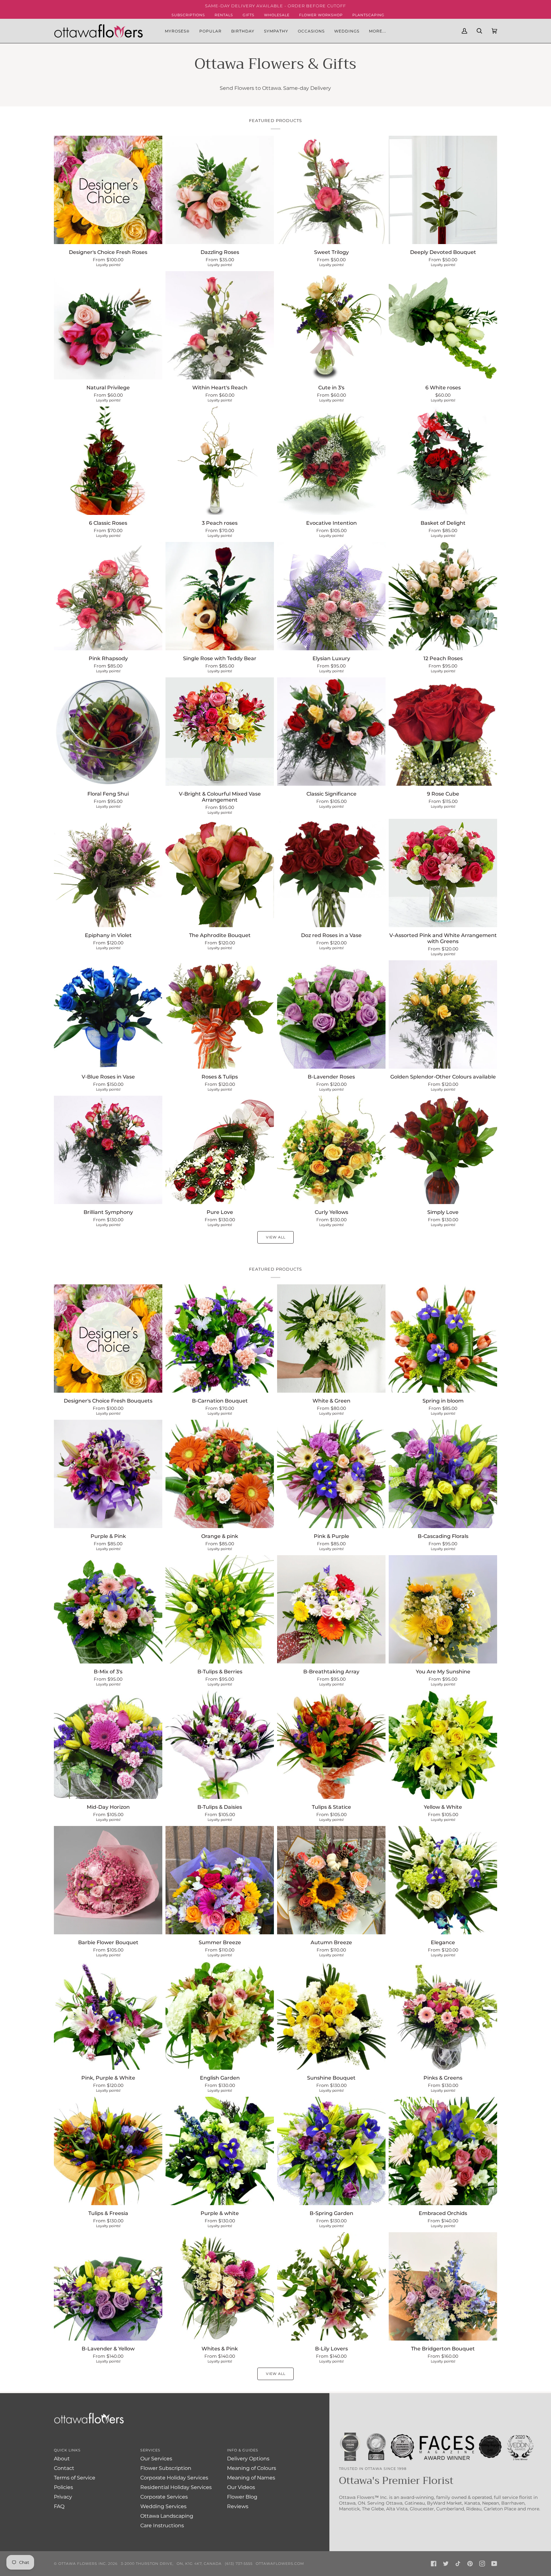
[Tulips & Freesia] (108, 2151)
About (62, 2459)
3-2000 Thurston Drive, (147, 2564)
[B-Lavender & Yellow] (108, 2286)
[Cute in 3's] (331, 325)
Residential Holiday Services (176, 2487)
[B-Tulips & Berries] (220, 1609)
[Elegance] (443, 1880)
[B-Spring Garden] (331, 2151)
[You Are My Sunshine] (443, 1609)
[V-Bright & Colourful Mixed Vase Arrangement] (220, 732)
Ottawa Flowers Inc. (83, 2564)
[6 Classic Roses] (108, 461)
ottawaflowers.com (280, 2564)
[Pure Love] (220, 1150)
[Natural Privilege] (108, 325)
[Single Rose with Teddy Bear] (220, 596)
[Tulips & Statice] (331, 1745)
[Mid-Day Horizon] (108, 1745)
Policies (63, 2487)
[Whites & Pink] (220, 2286)
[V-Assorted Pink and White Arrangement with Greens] (443, 873)
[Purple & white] (220, 2151)
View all (276, 1237)
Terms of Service (75, 2478)
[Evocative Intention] (331, 461)
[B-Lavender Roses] (331, 1014)
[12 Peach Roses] (443, 596)
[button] (210, 31)
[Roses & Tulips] (220, 1014)
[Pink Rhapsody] (108, 596)
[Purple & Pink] (108, 1474)
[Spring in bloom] (443, 1339)
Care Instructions (162, 2525)
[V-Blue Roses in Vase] (108, 1014)
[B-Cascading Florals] (443, 1474)
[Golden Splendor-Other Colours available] (443, 1014)
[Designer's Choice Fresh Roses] (108, 190)
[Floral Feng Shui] (108, 732)
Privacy (63, 2497)
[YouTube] (494, 2564)
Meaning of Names (251, 2478)
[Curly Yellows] (331, 1150)
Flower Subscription (166, 2468)
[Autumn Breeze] (331, 1880)
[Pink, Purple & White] (108, 2016)
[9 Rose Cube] (443, 732)
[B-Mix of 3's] (108, 1609)
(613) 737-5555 (239, 2564)
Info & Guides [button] (243, 2450)
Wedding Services (163, 2506)
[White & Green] (331, 1339)
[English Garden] (220, 2016)
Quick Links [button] (67, 2450)
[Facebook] (434, 2564)
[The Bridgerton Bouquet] (443, 2286)
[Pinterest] (470, 2564)
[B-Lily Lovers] (331, 2286)
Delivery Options (248, 2459)
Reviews (238, 2506)
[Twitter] (446, 2564)
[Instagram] (482, 2564)
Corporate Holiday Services (174, 2478)
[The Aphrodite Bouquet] (220, 873)
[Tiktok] (458, 2564)
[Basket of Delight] (443, 461)
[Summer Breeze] (220, 1880)
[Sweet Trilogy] (331, 190)
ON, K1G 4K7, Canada (199, 2564)
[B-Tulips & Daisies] (220, 1745)
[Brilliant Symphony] (108, 1150)
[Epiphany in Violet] (108, 873)
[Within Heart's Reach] (220, 325)
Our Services (156, 2459)
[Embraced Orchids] (443, 2151)
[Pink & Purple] (331, 1474)
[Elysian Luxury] (331, 596)
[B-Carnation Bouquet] (220, 1339)
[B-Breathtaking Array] (331, 1609)
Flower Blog (242, 2497)
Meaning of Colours (252, 2468)
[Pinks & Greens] (443, 2016)
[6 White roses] (443, 325)
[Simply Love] (443, 1150)
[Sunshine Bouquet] (331, 2016)
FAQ (59, 2506)
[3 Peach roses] (220, 461)
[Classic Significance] (331, 732)
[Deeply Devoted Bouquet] (443, 190)
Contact (64, 2468)
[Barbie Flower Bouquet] (108, 1880)
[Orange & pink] (220, 1474)
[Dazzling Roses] (220, 190)
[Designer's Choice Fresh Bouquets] (108, 1339)
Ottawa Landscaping (167, 2516)
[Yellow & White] (443, 1745)
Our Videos (241, 2487)
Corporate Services (164, 2497)
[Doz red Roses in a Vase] (331, 873)
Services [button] (150, 2450)
